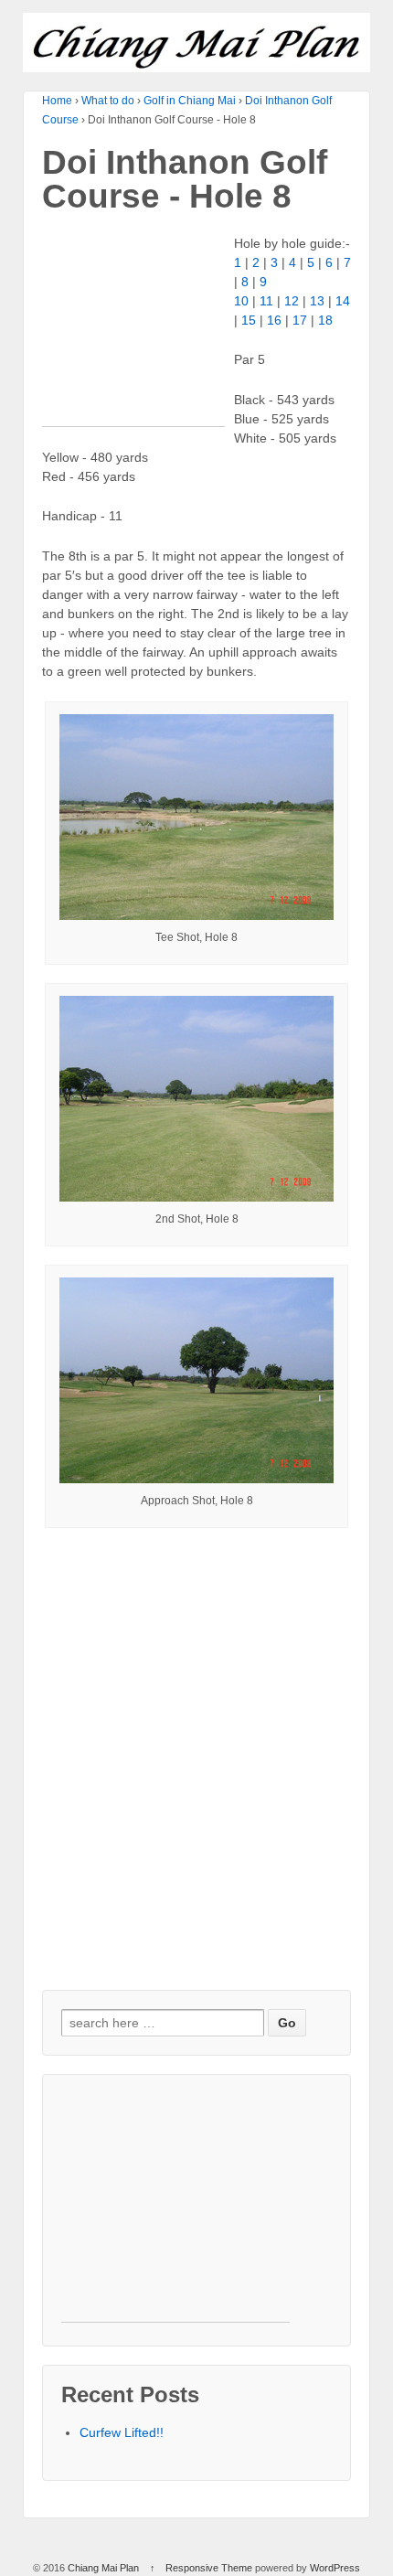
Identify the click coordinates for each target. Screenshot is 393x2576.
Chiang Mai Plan (103, 2568)
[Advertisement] (133, 335)
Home (57, 101)
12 (292, 301)
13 (317, 301)
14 (343, 301)
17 (300, 320)
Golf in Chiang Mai (190, 101)
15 (249, 320)
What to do (108, 101)
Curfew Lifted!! (122, 2432)
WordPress (335, 2568)
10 (241, 301)
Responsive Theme (209, 2568)
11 (266, 301)
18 (325, 320)
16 (274, 320)
